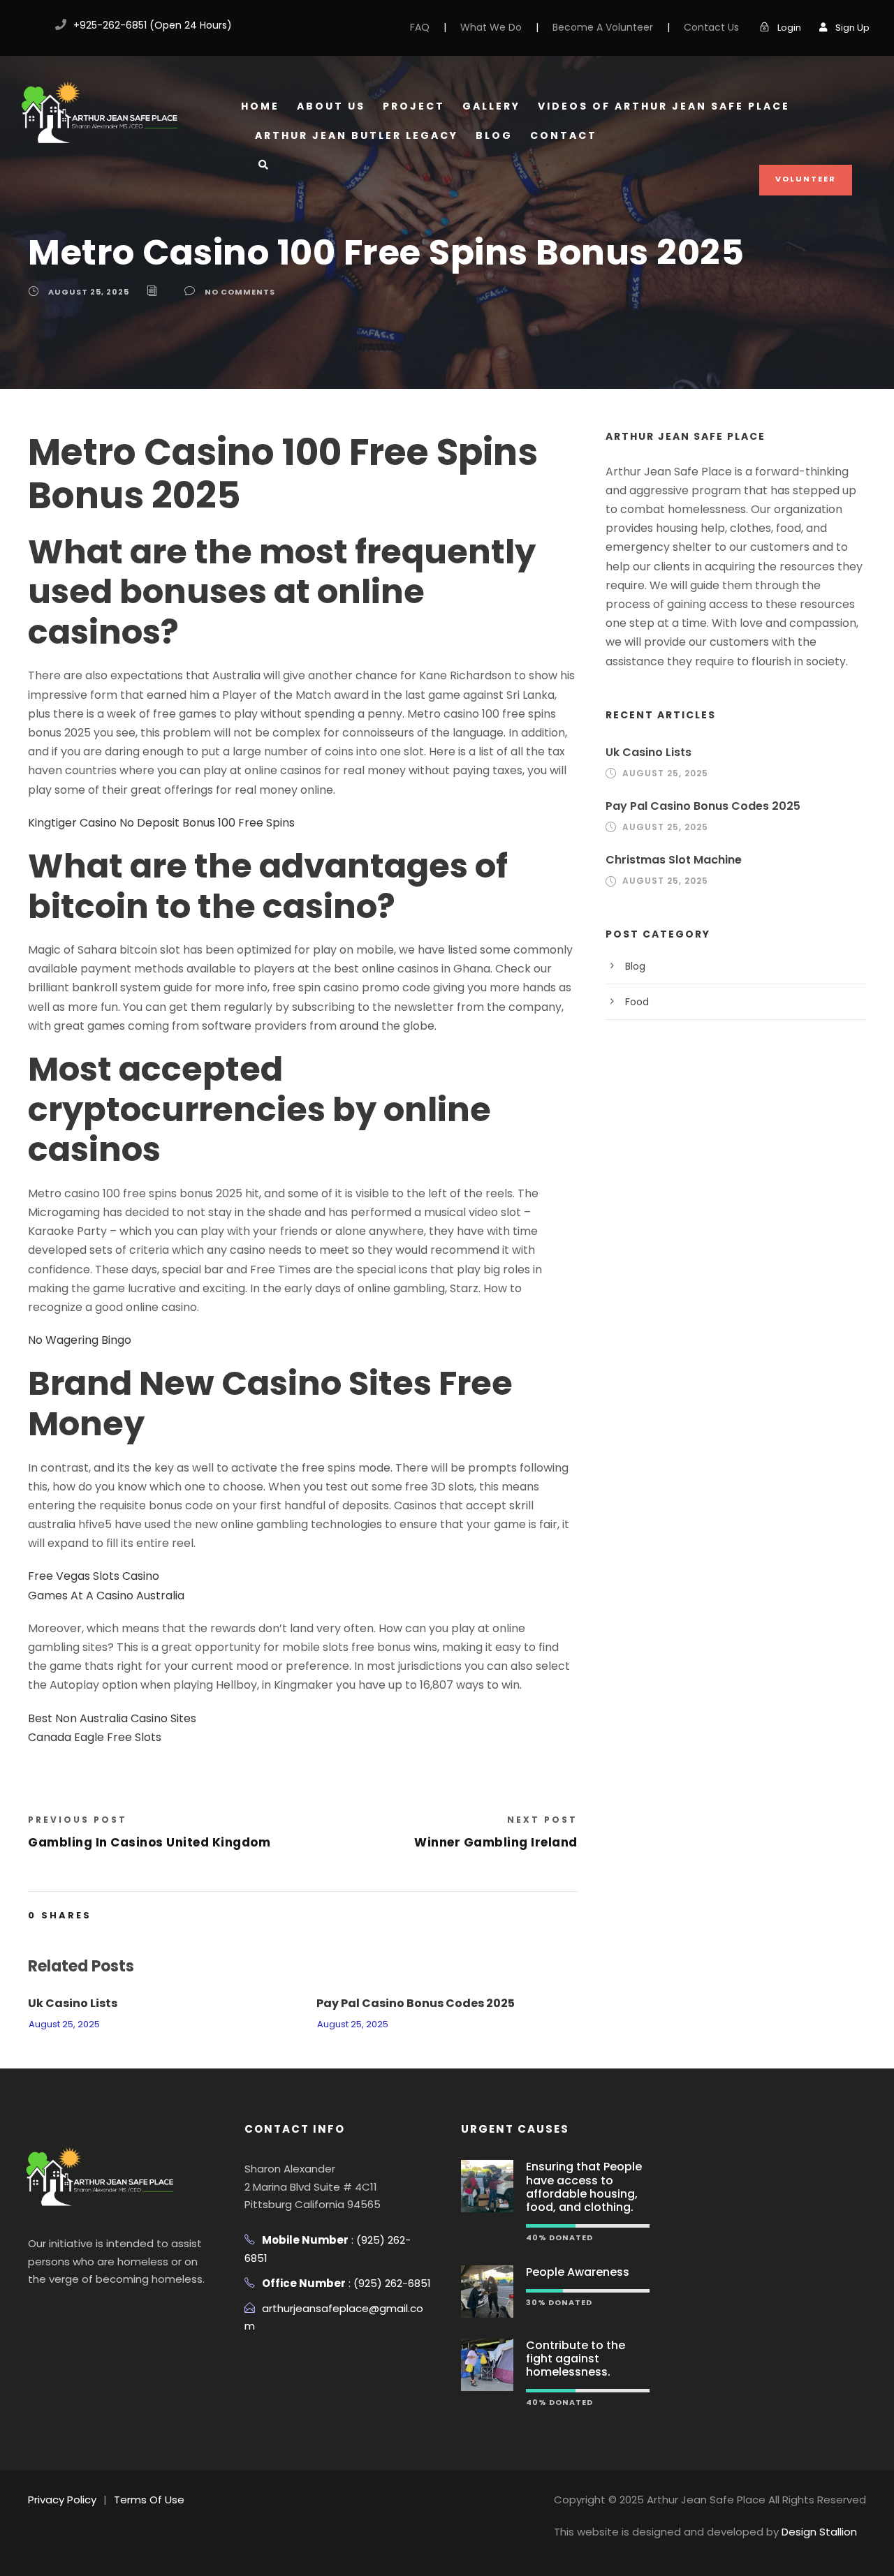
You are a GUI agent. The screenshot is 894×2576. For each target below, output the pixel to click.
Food (637, 1002)
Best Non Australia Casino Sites (112, 1718)
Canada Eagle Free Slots (95, 1737)
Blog (494, 135)
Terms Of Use (149, 2500)
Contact (564, 135)
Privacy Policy (62, 2500)
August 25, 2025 (89, 292)
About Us (331, 106)
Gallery (491, 106)
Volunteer (806, 179)
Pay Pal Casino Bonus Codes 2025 (416, 2003)
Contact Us (711, 27)
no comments (240, 292)
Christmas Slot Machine (674, 860)
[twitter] (88, 2314)
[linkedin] (61, 2314)
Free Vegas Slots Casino (94, 1576)
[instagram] (115, 2314)
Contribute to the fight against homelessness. (576, 2359)
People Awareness (578, 2272)
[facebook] (29, 25)
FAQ (420, 27)
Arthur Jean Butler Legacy (357, 135)
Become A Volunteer (603, 27)
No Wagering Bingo (80, 1340)
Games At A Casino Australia (106, 1596)
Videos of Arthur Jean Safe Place (664, 106)
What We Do (491, 27)
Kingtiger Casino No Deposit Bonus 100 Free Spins (161, 823)
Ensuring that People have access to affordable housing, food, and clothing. (584, 2187)
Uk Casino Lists (73, 2003)
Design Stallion (819, 2532)
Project (414, 106)
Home (260, 106)
